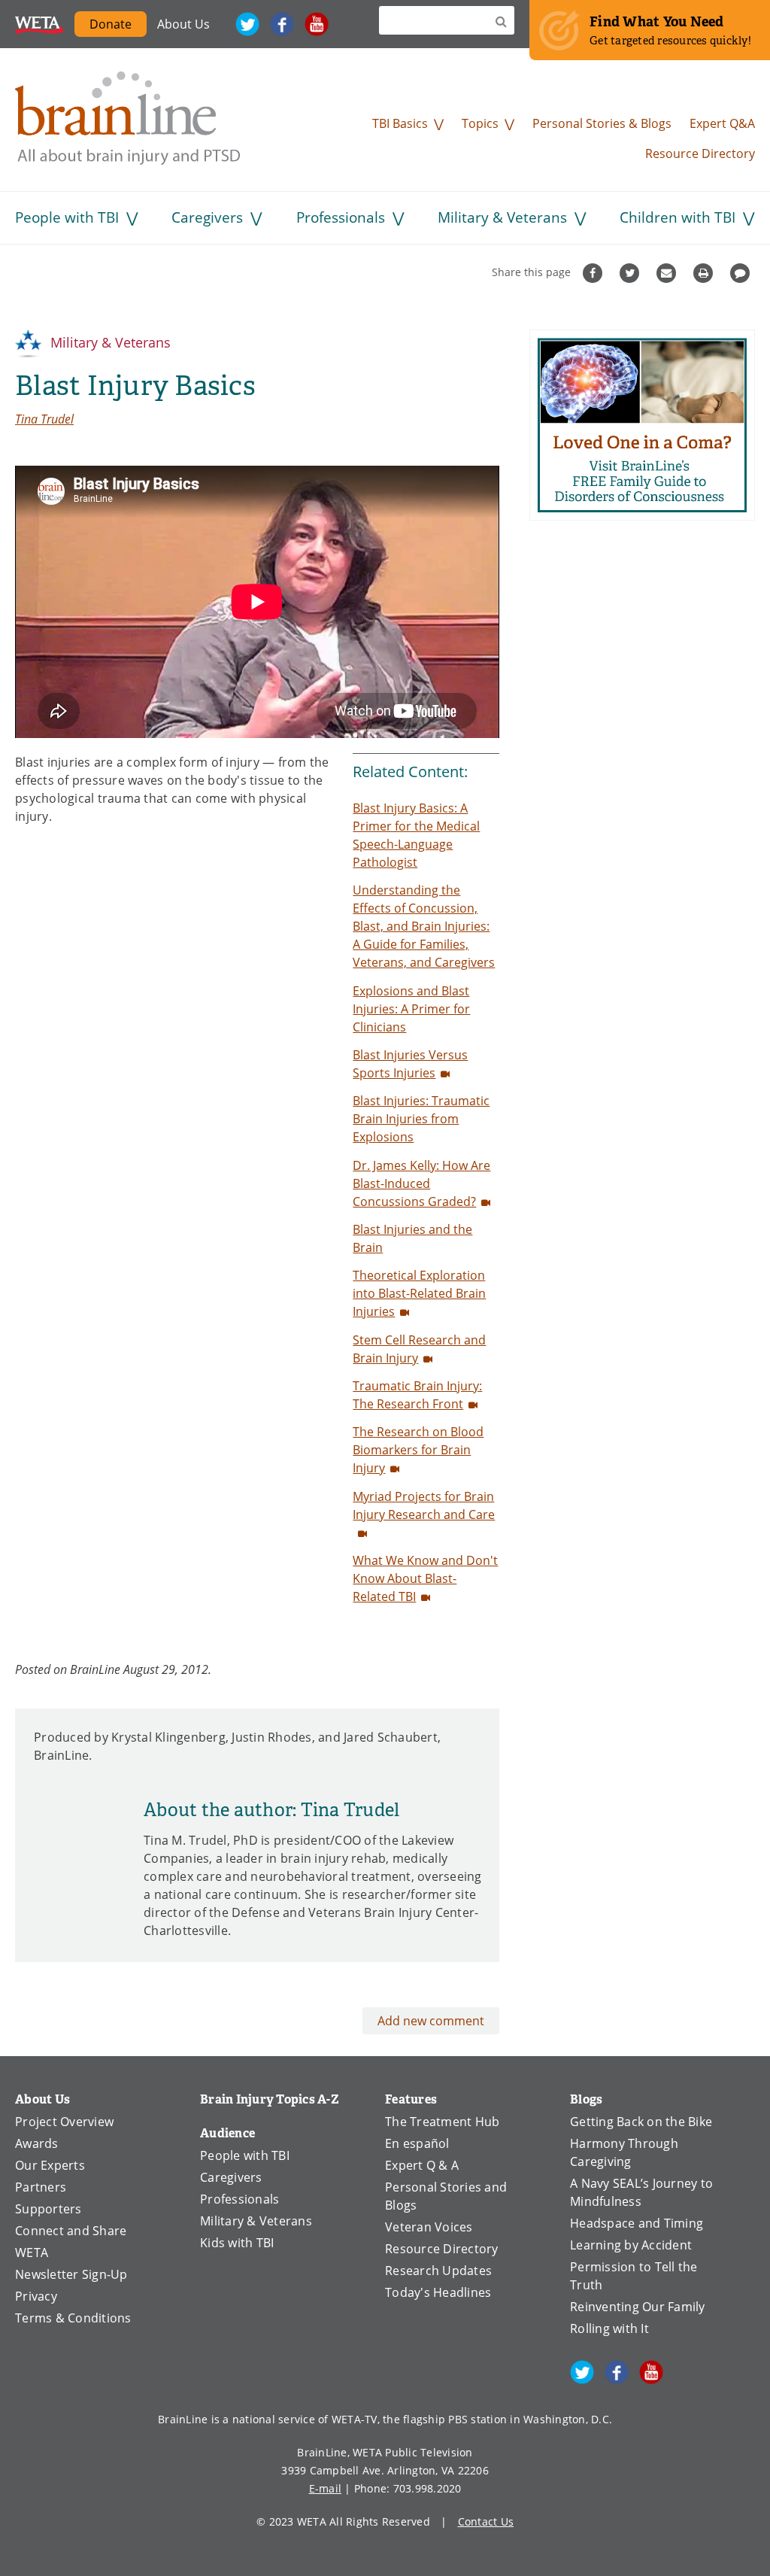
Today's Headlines (438, 2292)
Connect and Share (71, 2231)
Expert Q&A (722, 123)
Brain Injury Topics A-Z (270, 2099)
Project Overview (64, 2122)
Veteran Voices (429, 2227)
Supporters (49, 2209)
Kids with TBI (237, 2243)
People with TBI (67, 217)
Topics (480, 123)
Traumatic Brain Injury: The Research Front (417, 1395)
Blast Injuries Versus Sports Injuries (410, 1064)
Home (128, 118)
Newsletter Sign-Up (71, 2274)
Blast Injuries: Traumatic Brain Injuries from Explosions (421, 1119)
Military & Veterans (502, 217)
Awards (37, 2143)
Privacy (36, 2296)
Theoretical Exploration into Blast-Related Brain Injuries (419, 1293)
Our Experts (50, 2165)
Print (705, 273)
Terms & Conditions (73, 2318)
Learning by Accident (631, 2245)
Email (668, 273)
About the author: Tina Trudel (271, 1810)
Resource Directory (700, 153)
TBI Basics (400, 123)
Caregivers (207, 217)
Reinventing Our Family (638, 2307)
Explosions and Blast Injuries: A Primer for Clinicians (411, 1009)
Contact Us (486, 2521)
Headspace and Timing (637, 2223)
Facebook (282, 24)
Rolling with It (609, 2328)
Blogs (586, 2099)
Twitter (247, 24)
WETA (39, 24)
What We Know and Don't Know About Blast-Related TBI (425, 1578)
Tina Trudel (44, 419)
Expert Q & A (422, 2165)
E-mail (326, 2488)
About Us (183, 24)
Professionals (341, 217)
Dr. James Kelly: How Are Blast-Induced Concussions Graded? (421, 1183)
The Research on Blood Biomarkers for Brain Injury (418, 1450)
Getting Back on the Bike (641, 2122)
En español (417, 2143)
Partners (41, 2187)
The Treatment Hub (442, 2122)
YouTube (317, 24)
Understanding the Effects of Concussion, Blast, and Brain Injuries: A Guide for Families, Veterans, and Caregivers (424, 926)
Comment (742, 273)
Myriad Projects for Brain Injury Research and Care (424, 1505)
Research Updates (438, 2271)
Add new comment (431, 2021)
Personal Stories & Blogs (602, 123)
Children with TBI (678, 217)
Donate (111, 24)
